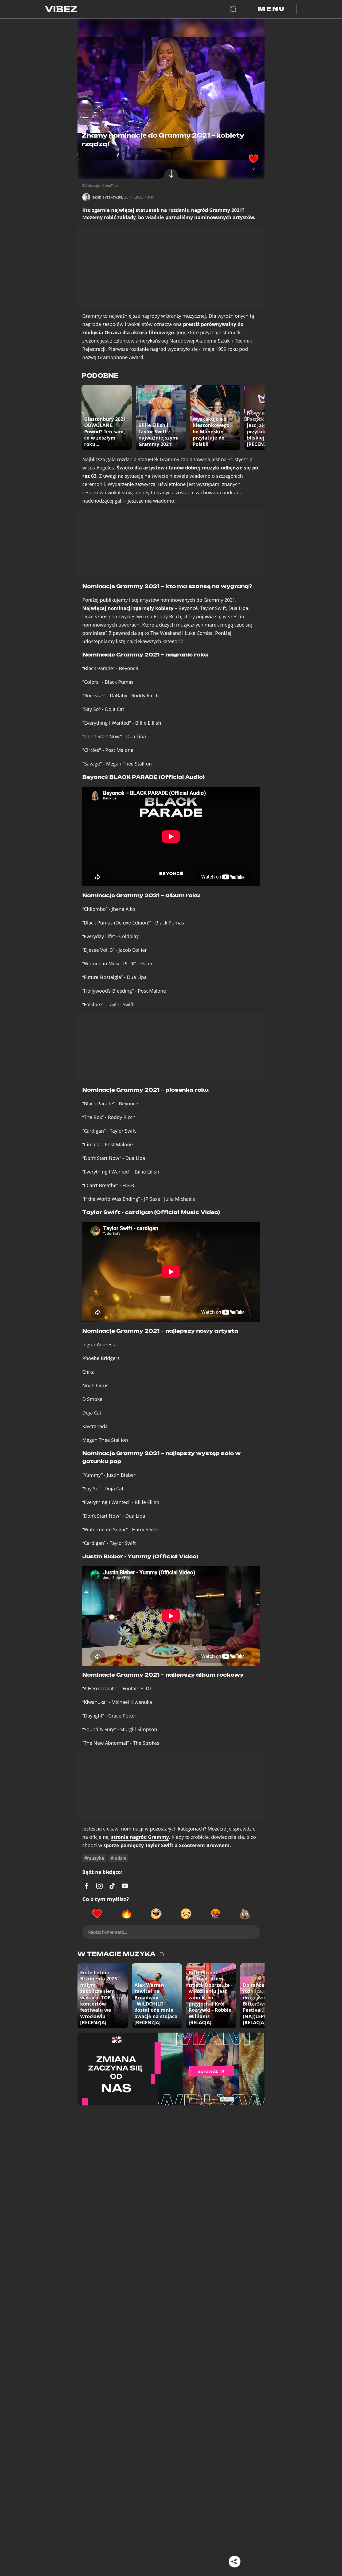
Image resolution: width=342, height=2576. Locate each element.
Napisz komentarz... (107, 1932)
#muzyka (94, 1858)
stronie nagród (140, 1837)
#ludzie (118, 1858)
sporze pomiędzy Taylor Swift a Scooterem (167, 1845)
